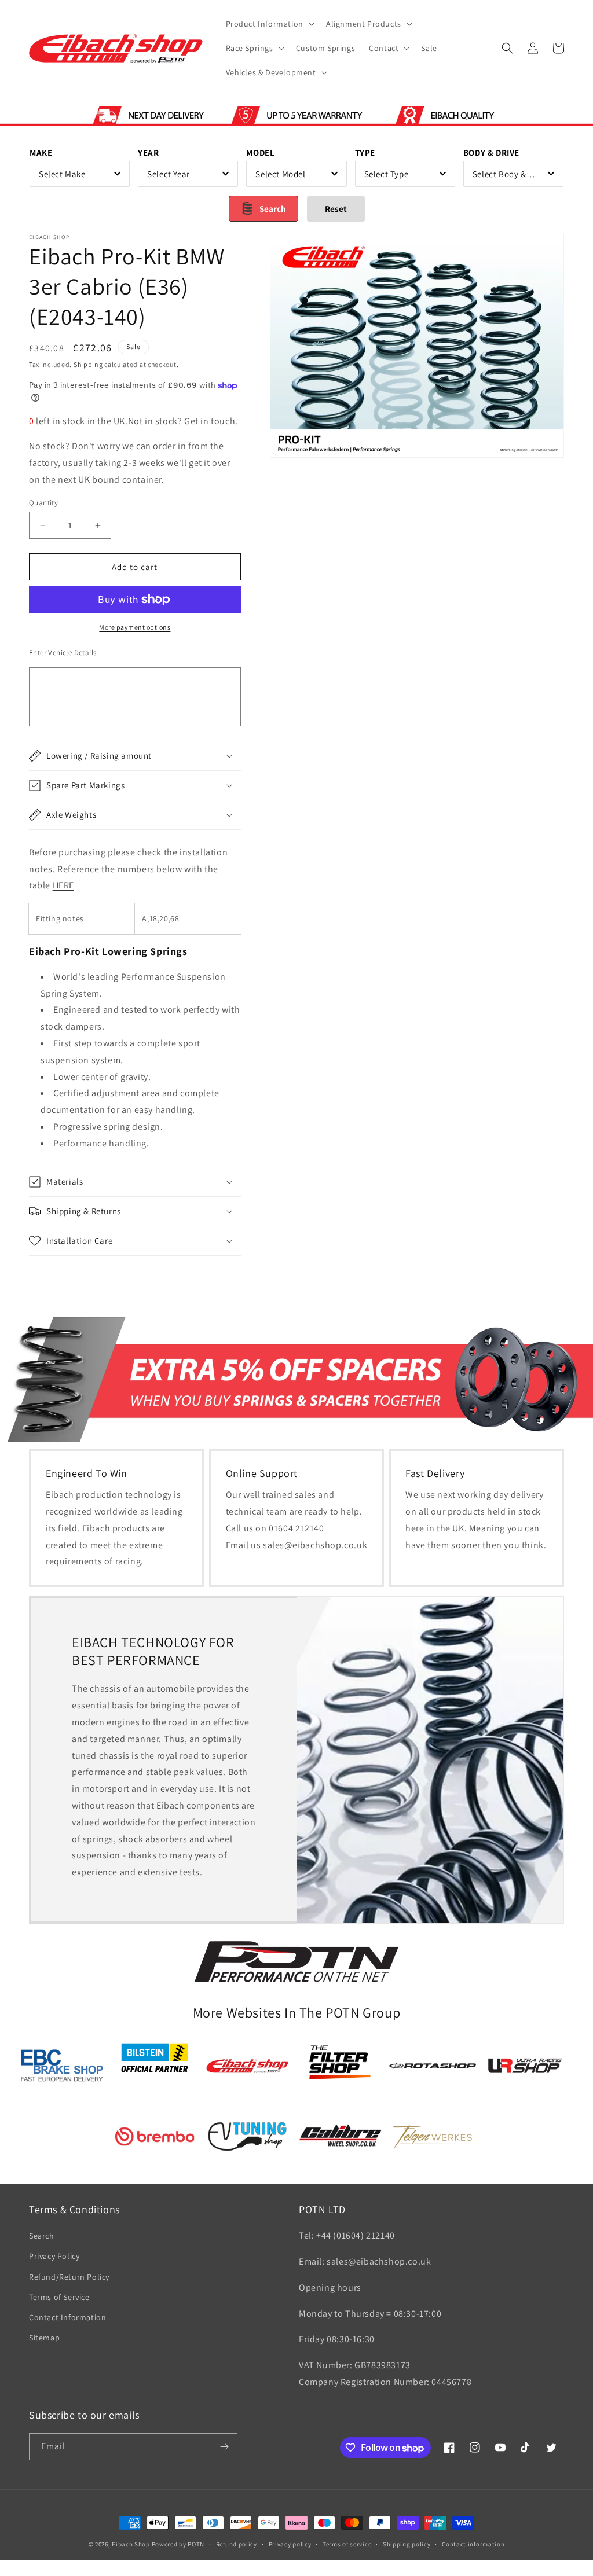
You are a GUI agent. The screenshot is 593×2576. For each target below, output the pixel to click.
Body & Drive (491, 152)
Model (260, 152)
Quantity (43, 503)
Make (41, 152)
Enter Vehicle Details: (64, 653)
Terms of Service (59, 2297)
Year (148, 152)
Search (42, 2236)
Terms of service (347, 2544)
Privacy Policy (54, 2256)
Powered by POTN (178, 2544)
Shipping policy (407, 2544)
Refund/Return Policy (69, 2277)
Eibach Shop (131, 2544)
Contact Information (67, 2317)
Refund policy (237, 2544)
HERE (63, 885)
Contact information (473, 2544)
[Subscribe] (224, 2447)
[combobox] (80, 174)
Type (365, 152)
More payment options (135, 627)
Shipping (88, 364)
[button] (269, 24)
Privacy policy (290, 2544)
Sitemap (44, 2338)
